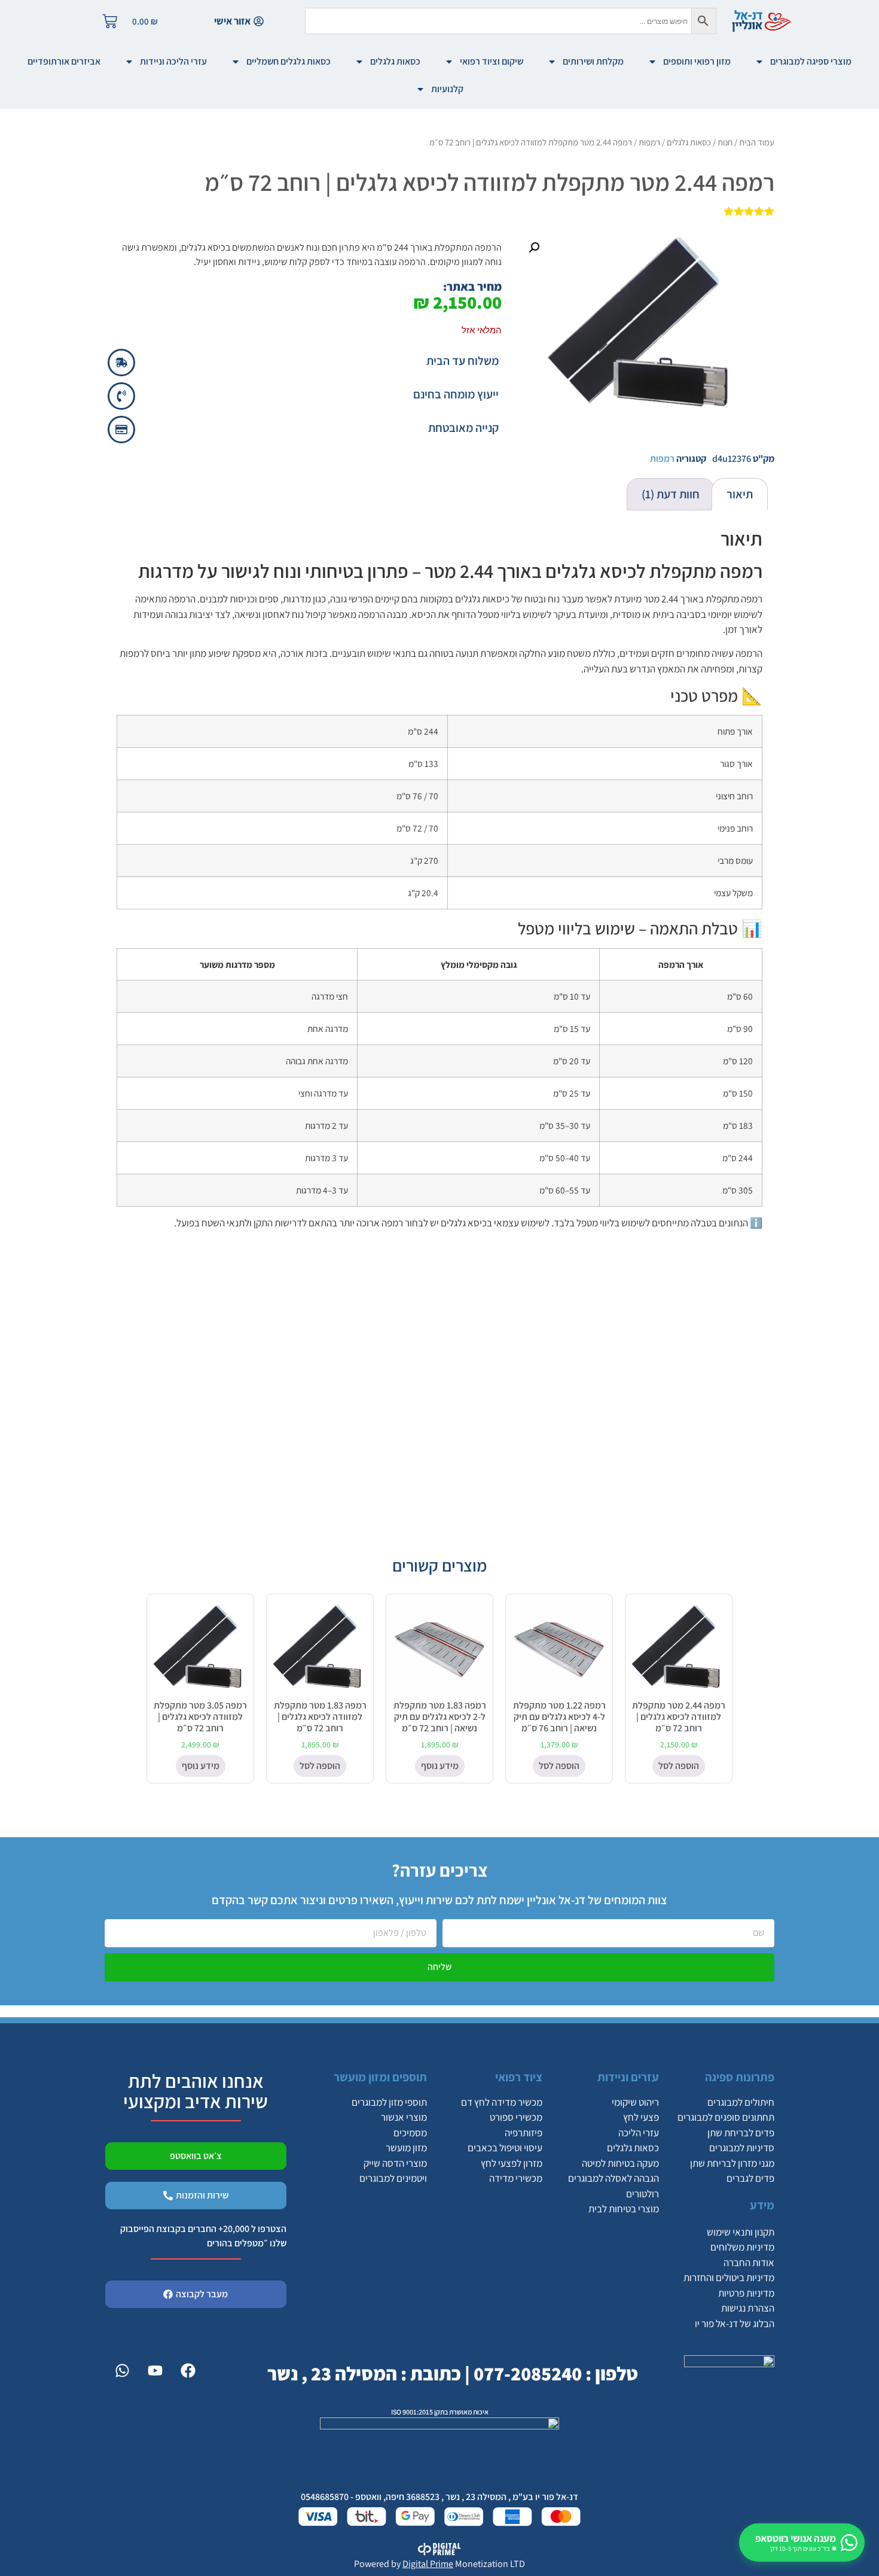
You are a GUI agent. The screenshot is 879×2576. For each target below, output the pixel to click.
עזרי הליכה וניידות (173, 61)
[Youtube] (155, 2370)
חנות (725, 142)
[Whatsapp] (122, 2370)
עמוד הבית (757, 142)
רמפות (649, 142)
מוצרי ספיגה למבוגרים (811, 61)
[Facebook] (188, 2370)
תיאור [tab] (740, 494)
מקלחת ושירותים (593, 61)
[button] (534, 248)
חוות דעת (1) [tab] (671, 494)
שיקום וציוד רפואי (492, 61)
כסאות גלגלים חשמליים (289, 61)
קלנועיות (447, 89)
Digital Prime (428, 2564)
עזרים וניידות (628, 2077)
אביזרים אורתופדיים (64, 61)
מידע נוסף (440, 1766)
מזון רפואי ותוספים (697, 61)
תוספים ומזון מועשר (380, 2077)
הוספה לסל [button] (679, 1766)
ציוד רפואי (519, 2077)
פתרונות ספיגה (740, 2077)
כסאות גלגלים (395, 61)
